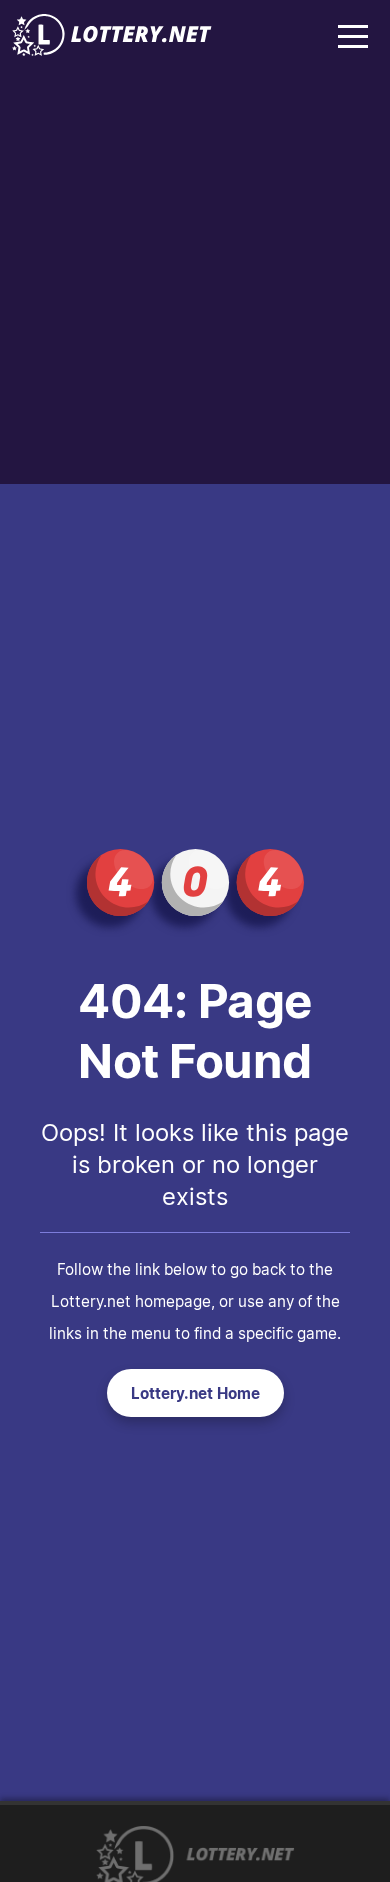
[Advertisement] (195, 279)
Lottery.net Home (195, 1393)
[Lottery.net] (112, 50)
